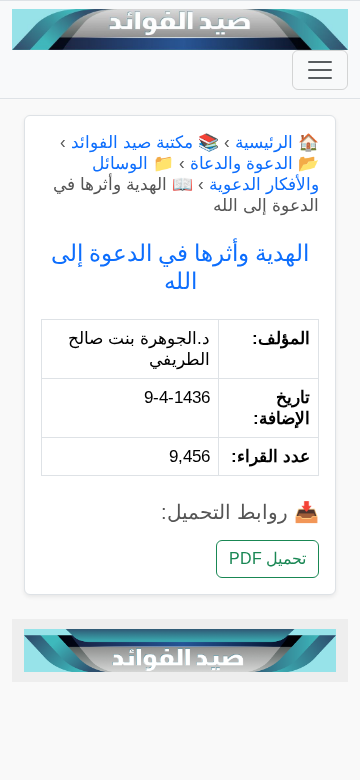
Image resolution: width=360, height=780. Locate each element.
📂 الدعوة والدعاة (254, 163)
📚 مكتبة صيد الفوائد (145, 142)
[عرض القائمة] (320, 70)
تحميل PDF (267, 558)
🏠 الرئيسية (277, 142)
